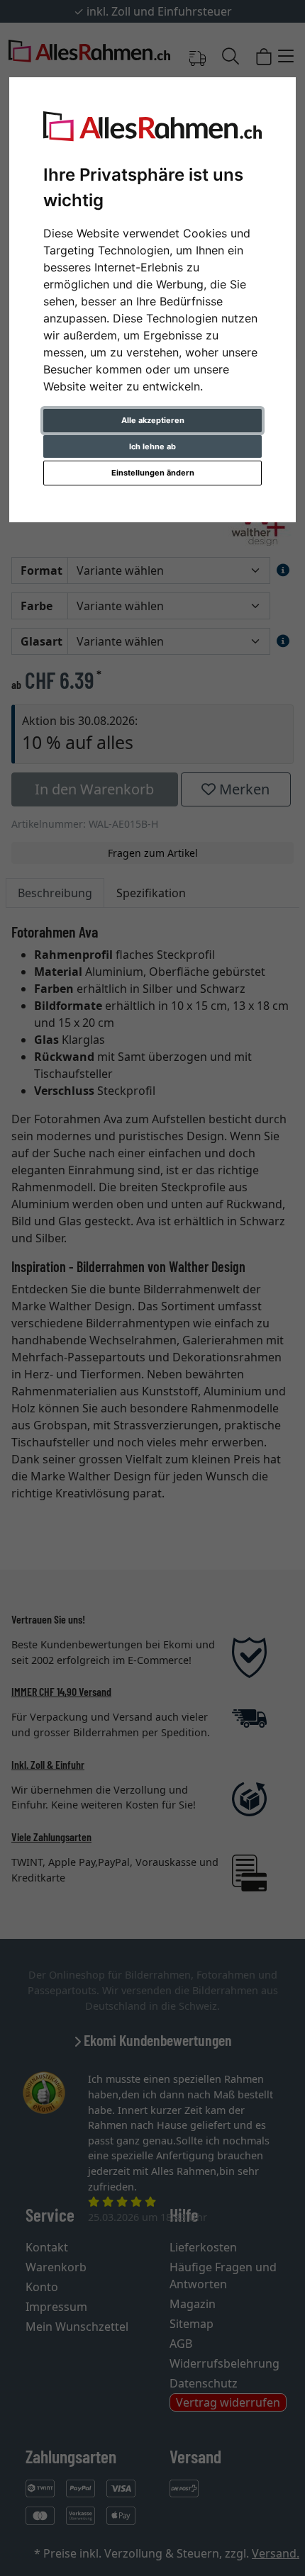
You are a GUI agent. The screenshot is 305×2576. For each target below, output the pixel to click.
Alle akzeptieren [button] (153, 420)
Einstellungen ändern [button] (153, 473)
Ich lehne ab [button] (152, 446)
